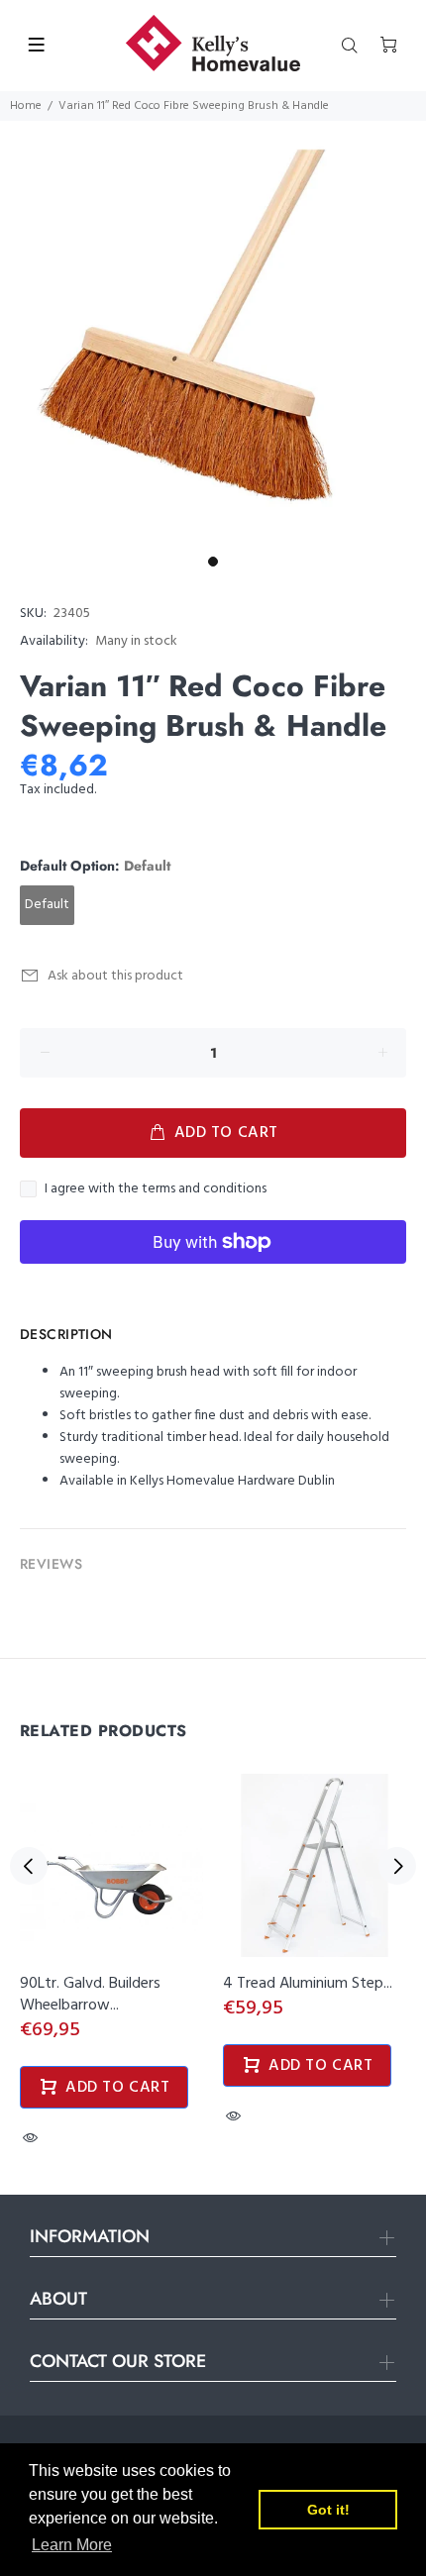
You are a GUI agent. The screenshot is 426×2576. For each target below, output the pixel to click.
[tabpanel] (213, 334)
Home (26, 106)
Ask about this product (115, 976)
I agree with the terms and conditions (156, 1189)
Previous (29, 1866)
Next (397, 1866)
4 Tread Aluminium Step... (308, 1984)
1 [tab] (213, 562)
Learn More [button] (72, 2545)
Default (47, 905)
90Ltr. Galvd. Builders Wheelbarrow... (90, 1995)
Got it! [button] (328, 2510)
